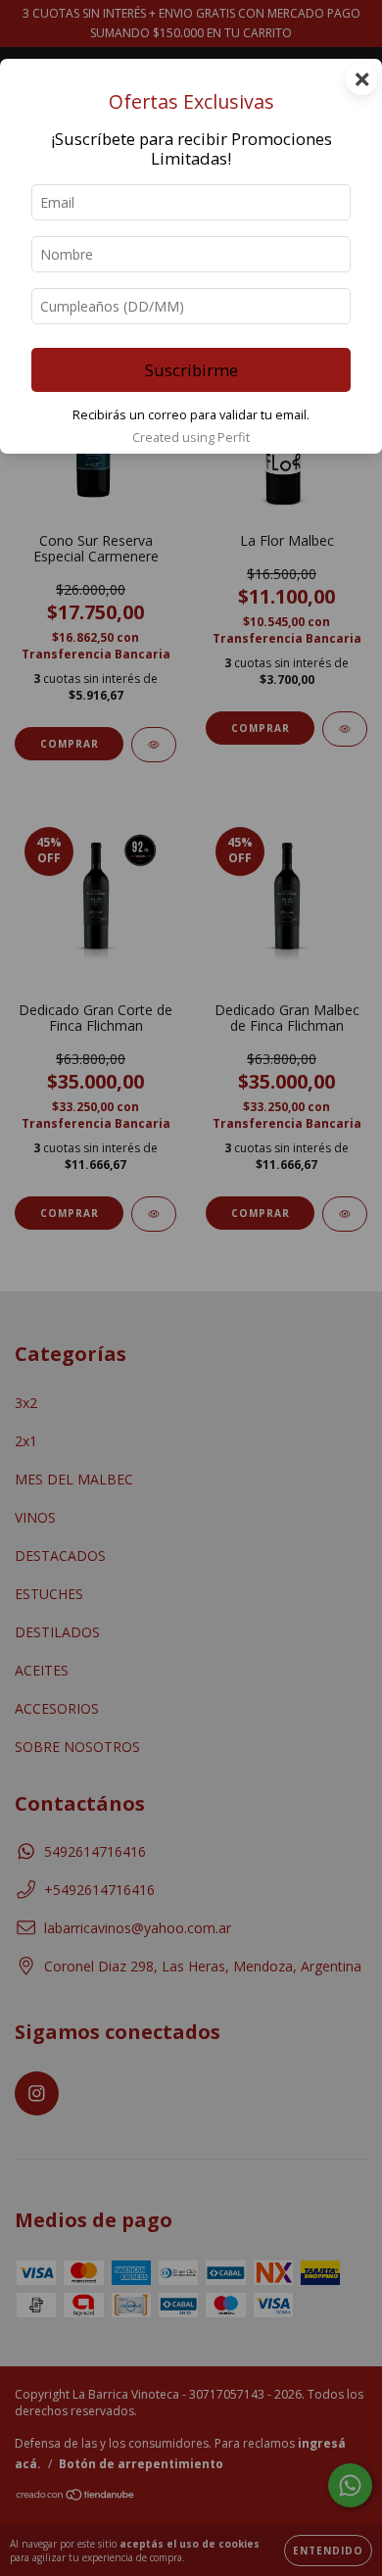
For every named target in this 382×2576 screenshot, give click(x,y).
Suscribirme (191, 370)
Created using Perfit (191, 437)
